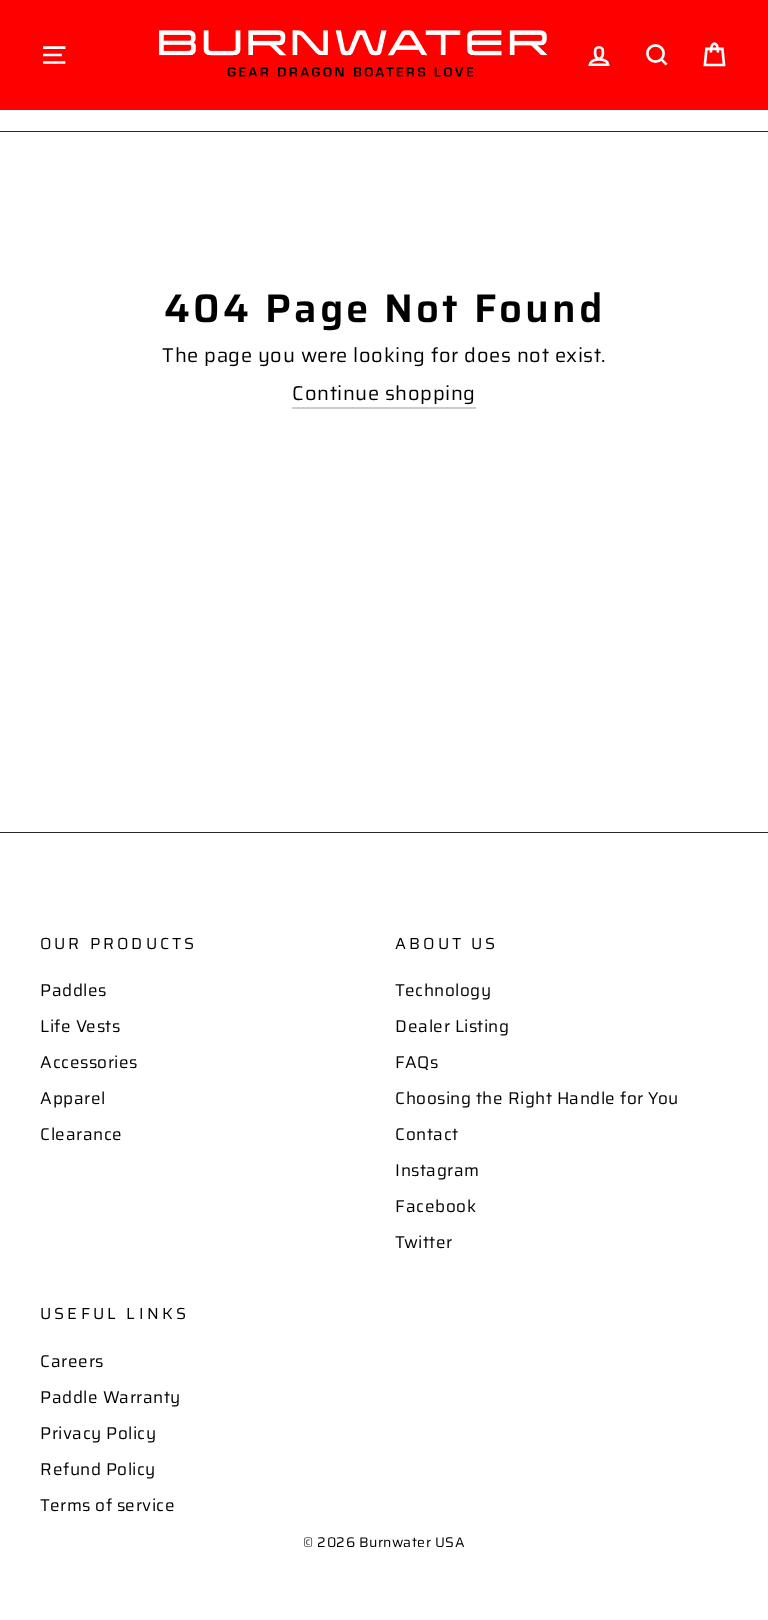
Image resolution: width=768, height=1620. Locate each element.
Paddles (73, 990)
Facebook (435, 1206)
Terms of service (107, 1505)
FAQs (416, 1062)
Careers (72, 1361)
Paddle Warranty (110, 1397)
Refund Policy (98, 1469)
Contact (427, 1134)
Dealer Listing (452, 1026)
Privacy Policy (98, 1433)
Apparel (73, 1098)
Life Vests (80, 1026)
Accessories (89, 1062)
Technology (443, 990)
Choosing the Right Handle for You (537, 1098)
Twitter (424, 1242)
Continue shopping (384, 394)
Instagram (437, 1170)
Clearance (81, 1134)
